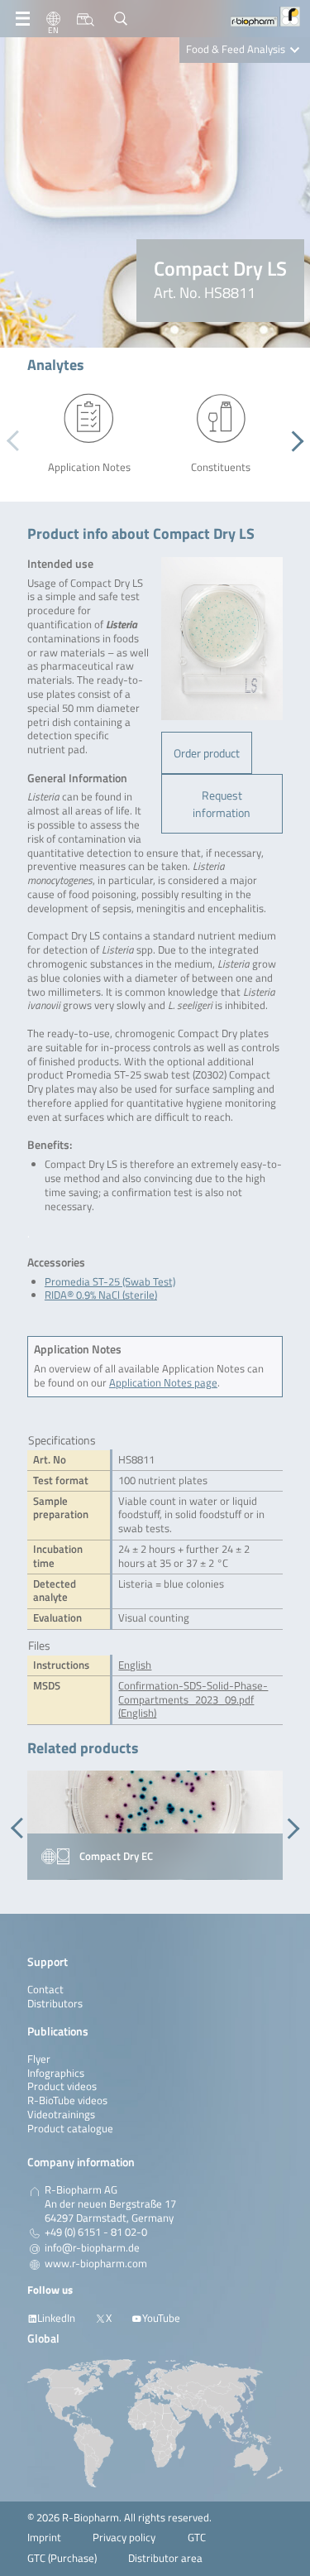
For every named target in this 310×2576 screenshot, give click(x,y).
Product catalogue (70, 2129)
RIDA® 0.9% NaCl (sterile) (101, 1295)
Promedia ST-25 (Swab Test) (110, 1282)
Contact (45, 1990)
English (135, 1665)
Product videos (62, 2086)
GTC (197, 2538)
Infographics (56, 2073)
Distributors (55, 2004)
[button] (293, 441)
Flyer (39, 2059)
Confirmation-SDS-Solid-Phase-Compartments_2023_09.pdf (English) (193, 1700)
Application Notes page (163, 1383)
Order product (207, 753)
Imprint (44, 2538)
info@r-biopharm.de (92, 2248)
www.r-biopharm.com (96, 2264)
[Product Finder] (86, 19)
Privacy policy (124, 2538)
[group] (155, 1825)
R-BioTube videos (67, 2100)
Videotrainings (61, 2115)
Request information (222, 804)
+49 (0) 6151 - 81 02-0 (96, 2232)
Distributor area (165, 2558)
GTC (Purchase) (62, 2558)
